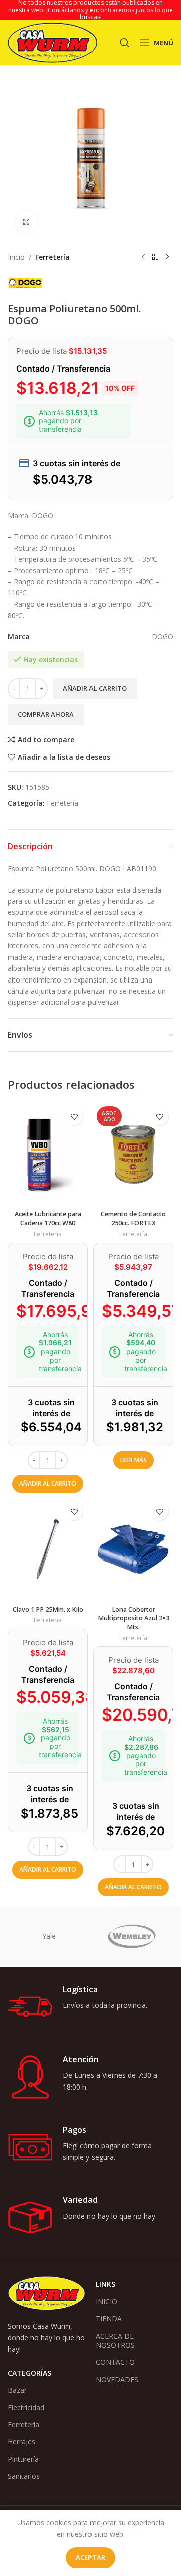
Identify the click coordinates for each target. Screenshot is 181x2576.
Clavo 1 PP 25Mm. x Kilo (48, 1609)
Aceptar (90, 2557)
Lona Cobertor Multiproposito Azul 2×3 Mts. (133, 1618)
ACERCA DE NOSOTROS (115, 2340)
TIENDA (109, 2319)
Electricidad (26, 2408)
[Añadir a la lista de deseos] (74, 1116)
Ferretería (53, 257)
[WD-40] (49, 1936)
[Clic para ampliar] (26, 222)
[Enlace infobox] (90, 2007)
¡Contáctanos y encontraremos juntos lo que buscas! (110, 13)
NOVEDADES (117, 2379)
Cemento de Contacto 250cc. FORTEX (133, 1219)
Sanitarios (24, 2476)
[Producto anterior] (143, 257)
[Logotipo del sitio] (52, 42)
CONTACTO (115, 2362)
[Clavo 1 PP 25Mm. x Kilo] (48, 1549)
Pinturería (23, 2459)
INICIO (106, 2302)
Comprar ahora (46, 714)
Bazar (17, 2390)
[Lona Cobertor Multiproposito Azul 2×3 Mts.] (133, 1549)
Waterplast (132, 1936)
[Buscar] (125, 43)
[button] (48, 1484)
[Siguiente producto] (167, 257)
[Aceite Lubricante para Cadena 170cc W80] (48, 1154)
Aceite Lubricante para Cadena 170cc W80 (48, 1219)
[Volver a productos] (155, 257)
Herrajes (21, 2442)
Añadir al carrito (95, 688)
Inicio (16, 257)
